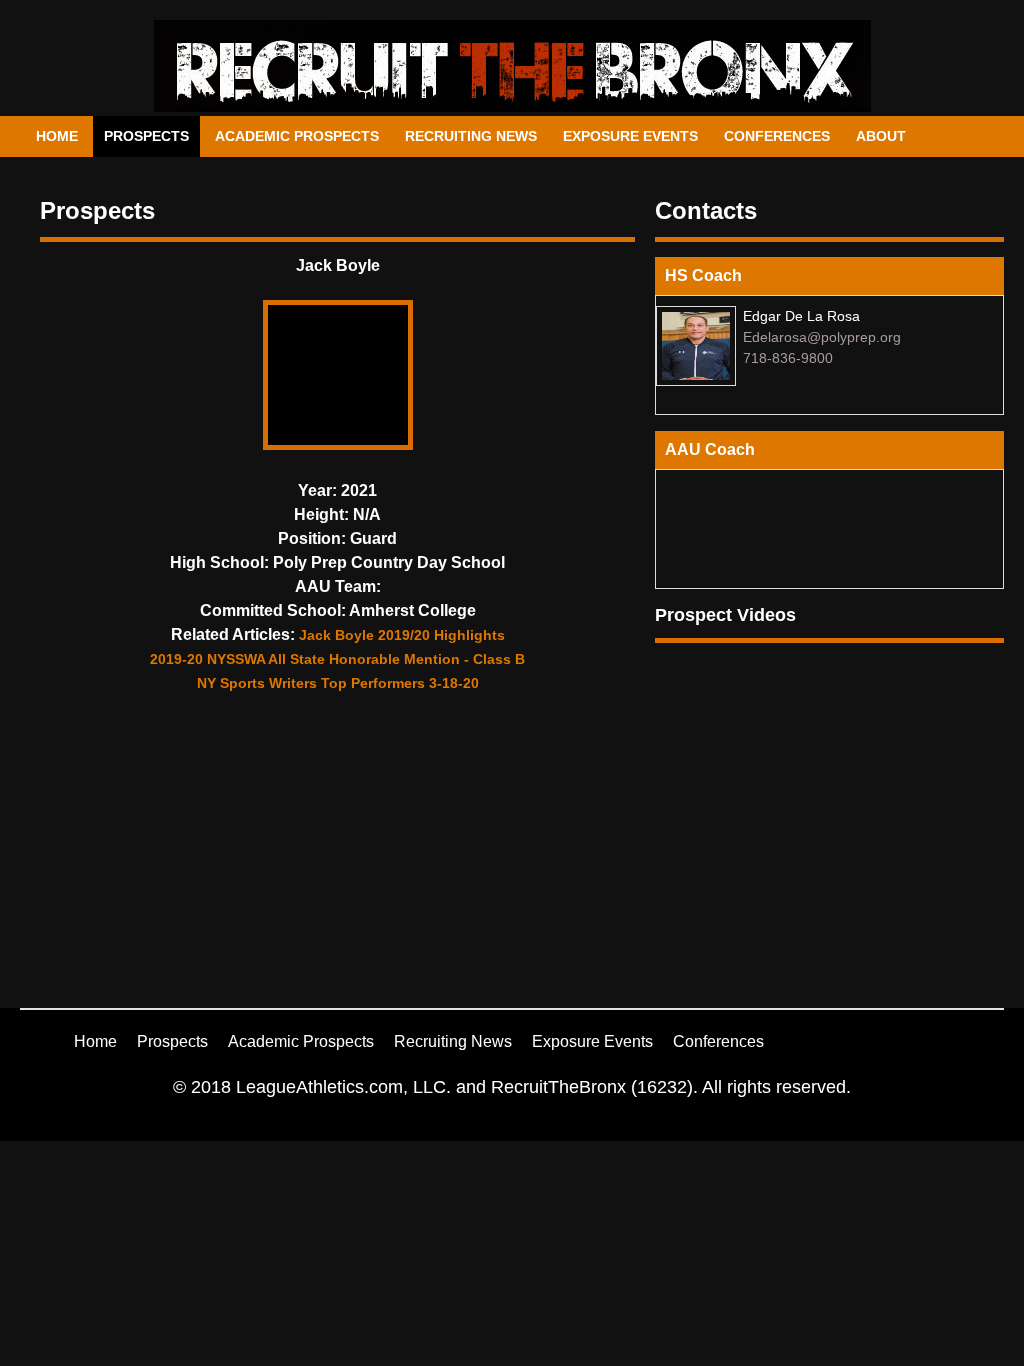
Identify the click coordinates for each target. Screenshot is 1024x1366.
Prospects (146, 136)
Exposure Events (630, 136)
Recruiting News (471, 136)
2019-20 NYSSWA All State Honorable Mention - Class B (337, 659)
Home (57, 136)
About (881, 136)
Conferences (777, 136)
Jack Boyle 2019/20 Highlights (402, 635)
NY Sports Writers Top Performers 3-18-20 (338, 683)
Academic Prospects (297, 136)
